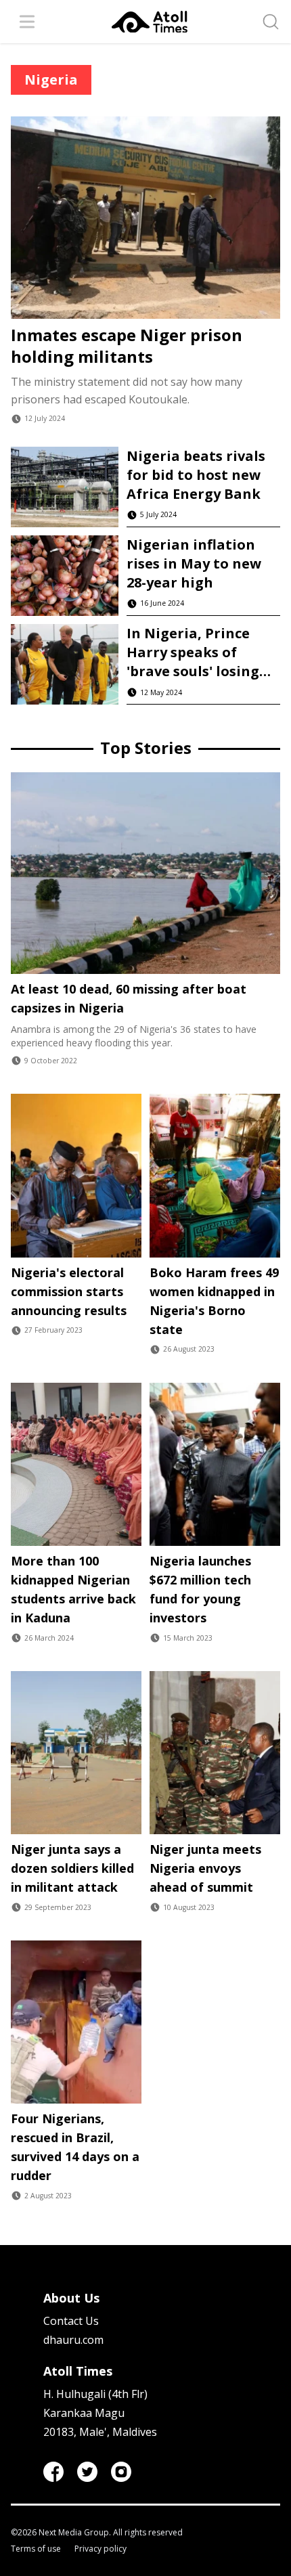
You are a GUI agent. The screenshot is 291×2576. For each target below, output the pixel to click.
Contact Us (71, 2321)
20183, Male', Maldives (100, 2432)
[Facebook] (53, 2472)
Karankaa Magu (84, 2413)
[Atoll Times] (150, 22)
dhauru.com (73, 2340)
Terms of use (36, 2549)
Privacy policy (100, 2549)
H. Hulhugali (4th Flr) (95, 2394)
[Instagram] (121, 2472)
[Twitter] (87, 2472)
